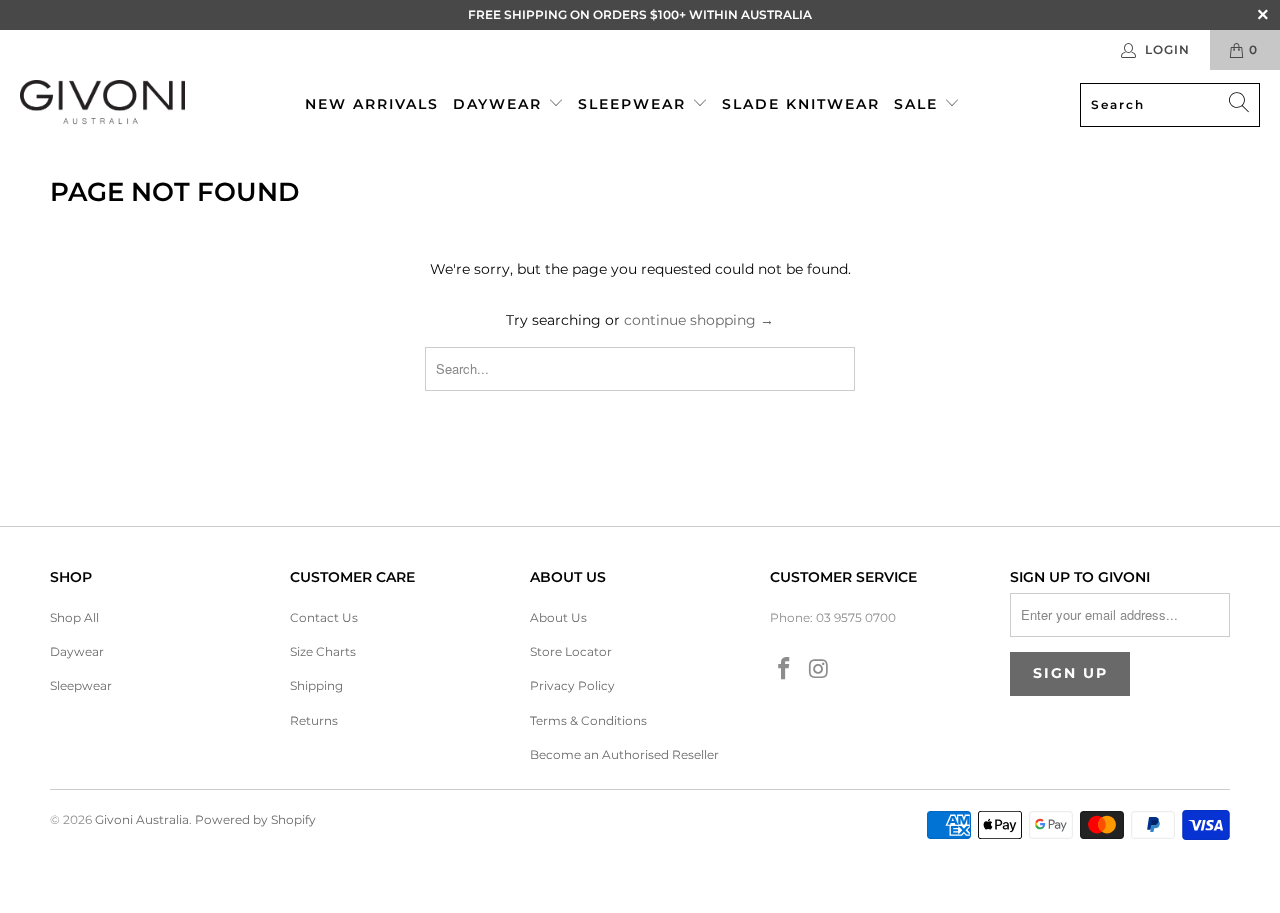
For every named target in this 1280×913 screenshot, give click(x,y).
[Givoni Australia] (102, 104)
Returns (314, 720)
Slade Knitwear (801, 104)
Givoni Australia (142, 819)
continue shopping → (699, 320)
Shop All (74, 617)
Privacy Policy (572, 685)
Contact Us (324, 617)
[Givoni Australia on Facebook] (785, 670)
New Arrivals (372, 104)
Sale (919, 104)
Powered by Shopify (255, 819)
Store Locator (571, 651)
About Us (558, 617)
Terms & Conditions (588, 720)
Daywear (500, 104)
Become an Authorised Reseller (624, 754)
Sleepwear (635, 104)
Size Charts (323, 651)
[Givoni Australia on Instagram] (820, 670)
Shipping (316, 685)
